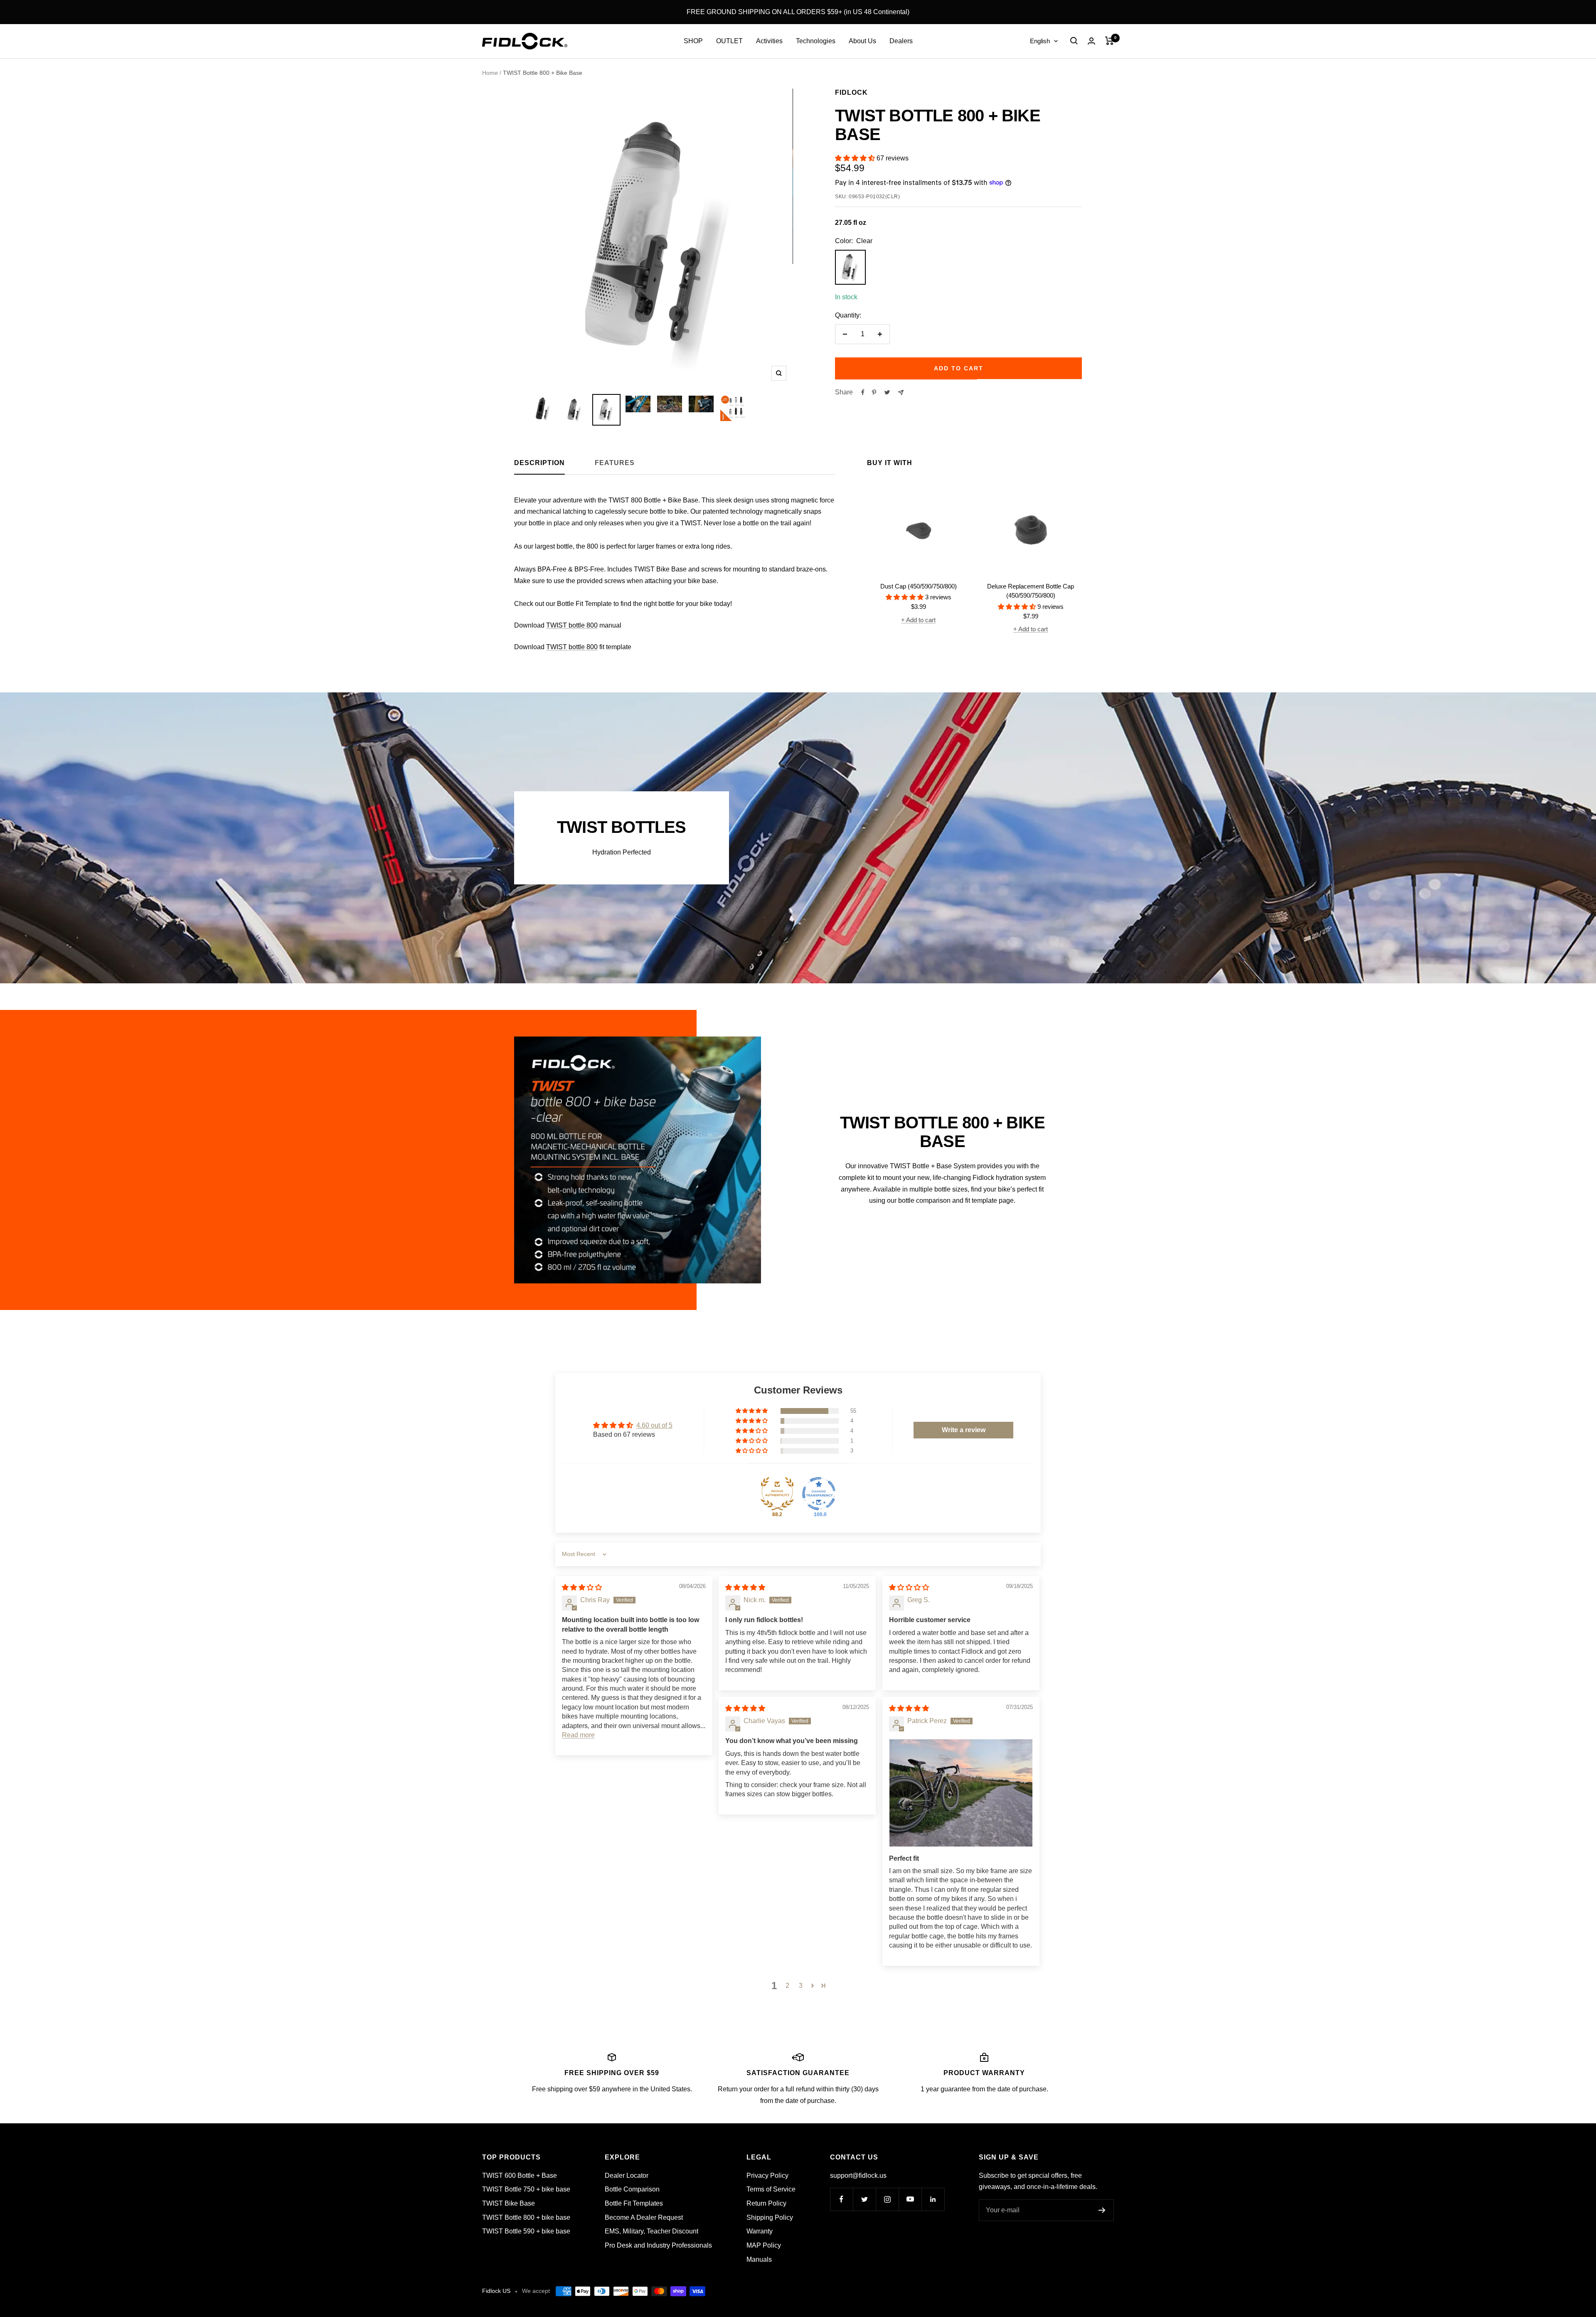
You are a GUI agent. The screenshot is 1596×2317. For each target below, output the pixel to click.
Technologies (816, 41)
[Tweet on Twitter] (887, 392)
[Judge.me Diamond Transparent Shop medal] (819, 1494)
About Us (862, 41)
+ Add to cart (918, 620)
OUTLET (729, 41)
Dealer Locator (627, 2175)
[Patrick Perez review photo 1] (961, 1793)
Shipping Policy (770, 2217)
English (1040, 41)
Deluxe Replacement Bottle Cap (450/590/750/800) (1031, 591)
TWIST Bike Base (509, 2203)
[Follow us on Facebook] (841, 2199)
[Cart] (1110, 41)
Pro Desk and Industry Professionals (658, 2245)
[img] (582, 1587)
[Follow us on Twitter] (864, 2199)
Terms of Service (771, 2189)
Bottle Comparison (632, 2189)
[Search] (1074, 41)
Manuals (759, 2259)
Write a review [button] (964, 1430)
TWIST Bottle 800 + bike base (526, 2217)
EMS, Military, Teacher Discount (651, 2231)
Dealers (901, 41)
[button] (856, 158)
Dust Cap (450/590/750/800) (919, 586)
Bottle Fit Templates (634, 2203)
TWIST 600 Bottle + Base (520, 2175)
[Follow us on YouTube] (910, 2199)
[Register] (1102, 2210)
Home (490, 73)
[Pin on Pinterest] (874, 392)
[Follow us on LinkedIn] (933, 2199)
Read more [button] (578, 1735)
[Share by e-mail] (901, 393)
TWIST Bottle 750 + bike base (526, 2189)
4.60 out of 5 (654, 1425)
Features (615, 463)
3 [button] (801, 1986)
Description (539, 463)
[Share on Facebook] (863, 392)
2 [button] (787, 1986)
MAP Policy (764, 2245)
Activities (769, 41)
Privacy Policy (767, 2175)
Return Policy (766, 2203)
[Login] (1091, 41)
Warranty (760, 2231)
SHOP (693, 41)
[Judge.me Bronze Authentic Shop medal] (777, 1494)
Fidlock (851, 92)
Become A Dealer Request (644, 2217)
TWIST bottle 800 (572, 625)
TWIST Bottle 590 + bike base (526, 2231)
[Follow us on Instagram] (887, 2199)
